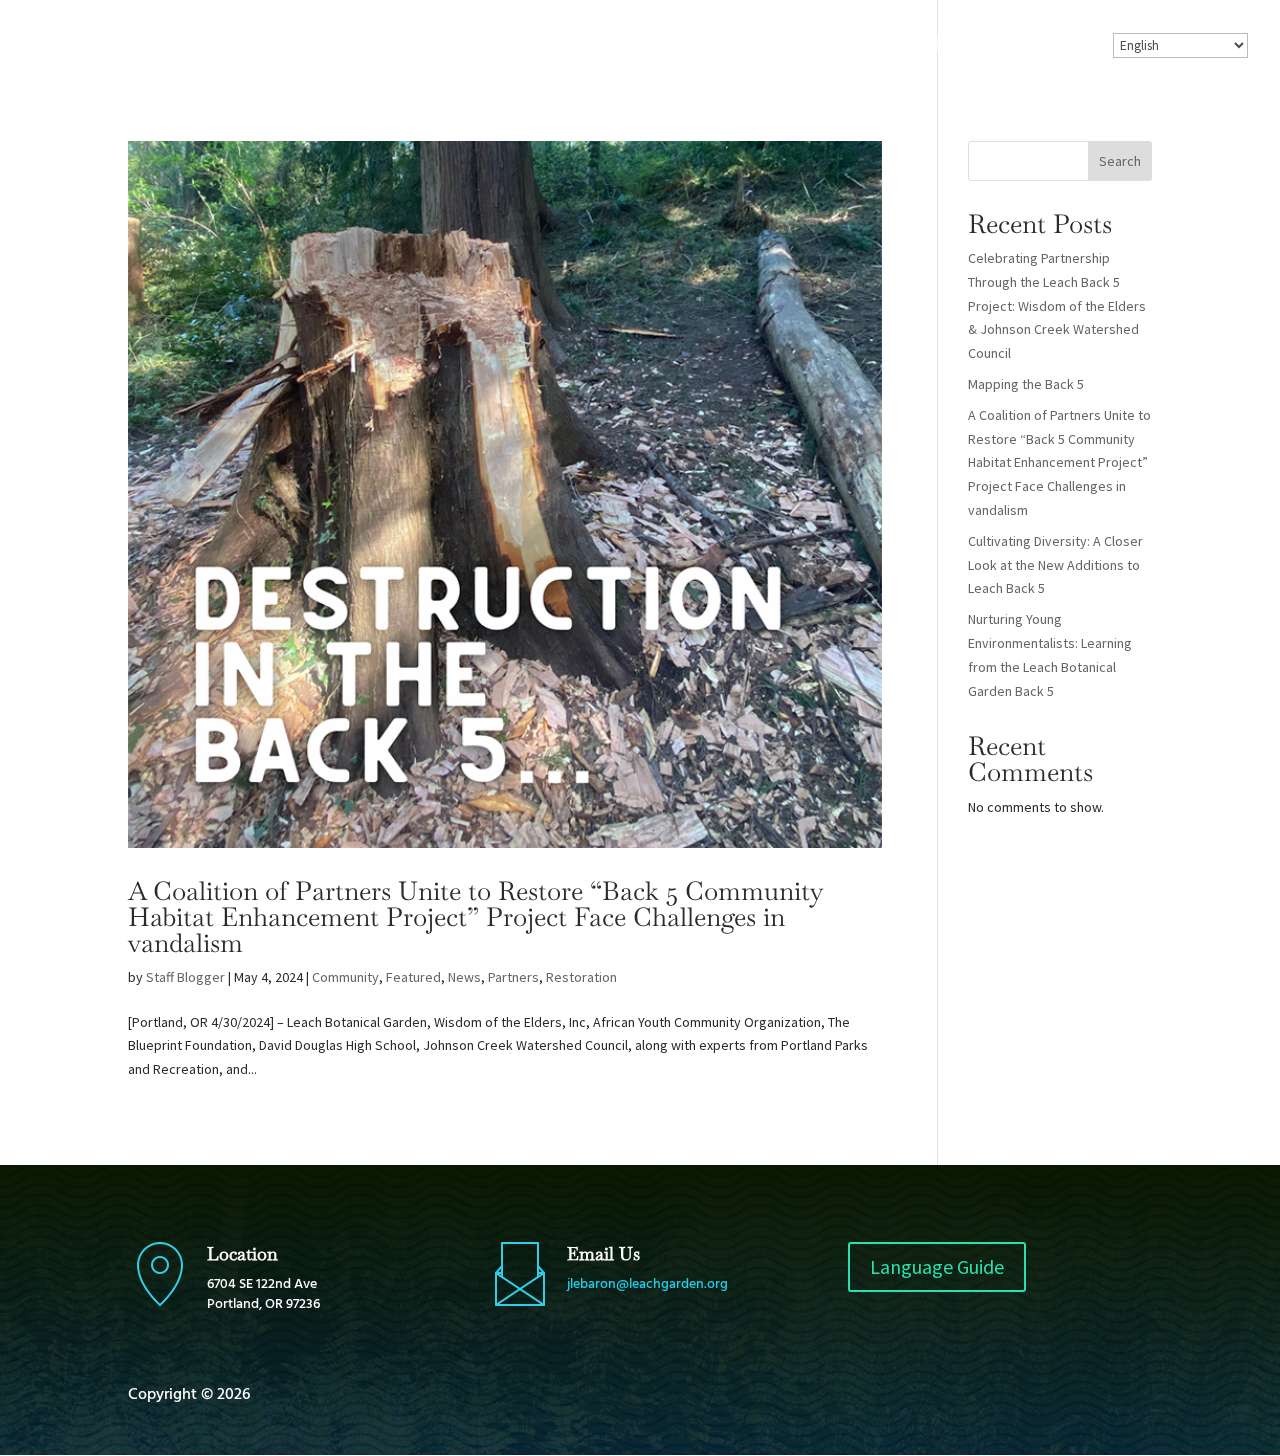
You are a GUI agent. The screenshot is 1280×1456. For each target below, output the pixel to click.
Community (345, 977)
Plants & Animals (702, 46)
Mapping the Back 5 (1026, 384)
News (464, 977)
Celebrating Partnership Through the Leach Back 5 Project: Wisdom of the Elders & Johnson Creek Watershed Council (1057, 305)
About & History (541, 46)
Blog (815, 46)
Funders (965, 46)
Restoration (581, 977)
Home (424, 46)
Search (1120, 161)
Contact (1055, 46)
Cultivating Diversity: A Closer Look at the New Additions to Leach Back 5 (1055, 565)
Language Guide (937, 1266)
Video (883, 46)
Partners (513, 977)
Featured (413, 977)
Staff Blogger (185, 977)
